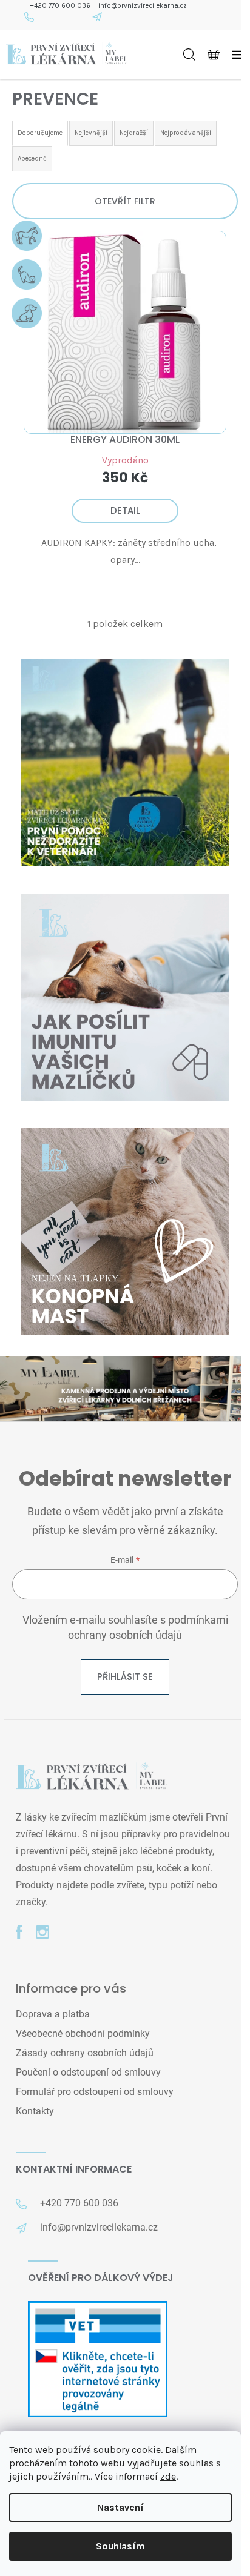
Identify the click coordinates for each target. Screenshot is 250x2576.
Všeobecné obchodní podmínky (83, 2033)
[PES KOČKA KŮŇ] (125, 332)
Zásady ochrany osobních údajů (85, 2053)
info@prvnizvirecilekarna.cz (143, 6)
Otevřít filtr (125, 201)
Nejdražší (134, 133)
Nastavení (120, 2507)
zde (168, 2476)
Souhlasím (120, 2546)
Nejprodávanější (186, 133)
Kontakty (35, 2111)
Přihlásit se (125, 1677)
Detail (125, 510)
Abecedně (32, 158)
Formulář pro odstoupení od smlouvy (95, 2092)
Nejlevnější (91, 133)
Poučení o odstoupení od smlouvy (88, 2072)
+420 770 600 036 (60, 6)
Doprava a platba (53, 2014)
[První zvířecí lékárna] (92, 1777)
